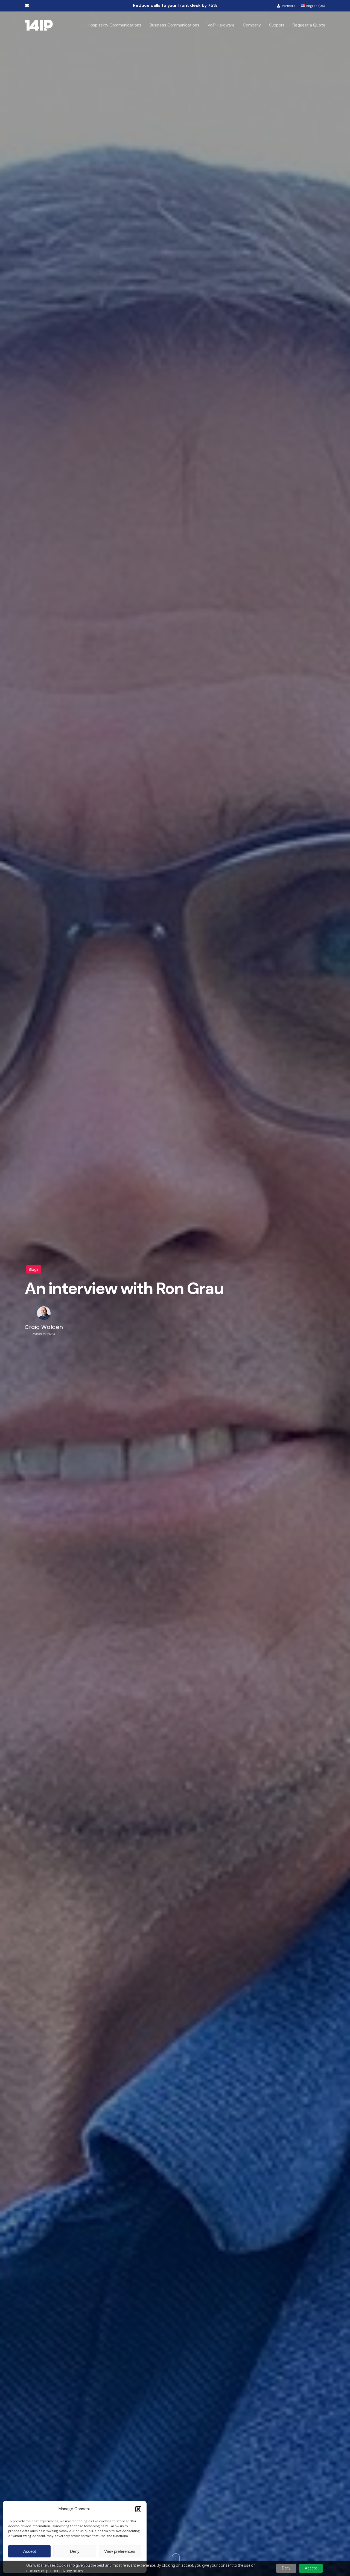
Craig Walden (44, 1327)
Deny (75, 2551)
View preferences (120, 2551)
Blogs (34, 1269)
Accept (30, 2551)
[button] (138, 2509)
